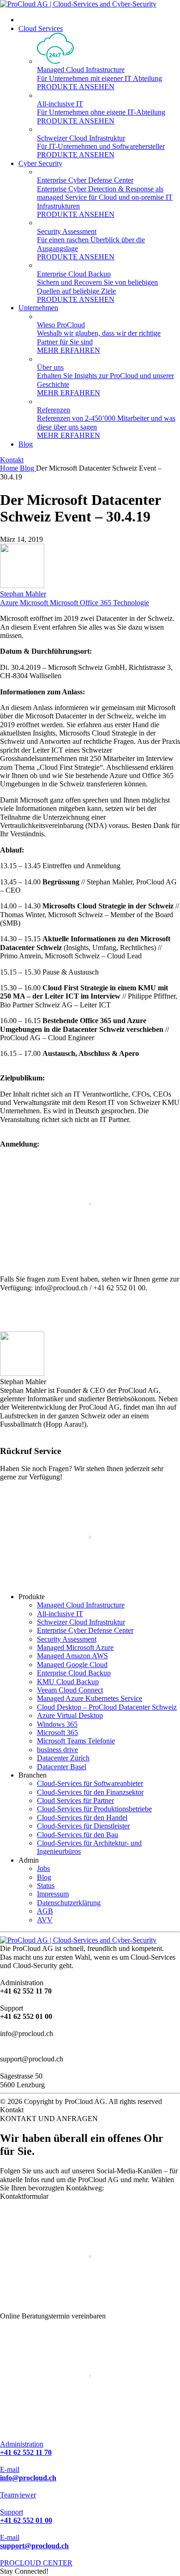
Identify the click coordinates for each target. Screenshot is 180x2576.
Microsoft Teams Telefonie (76, 1741)
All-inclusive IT (60, 1614)
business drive (57, 1750)
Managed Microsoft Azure (75, 1647)
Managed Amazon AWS (72, 1656)
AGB (45, 1911)
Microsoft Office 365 (81, 603)
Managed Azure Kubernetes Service (90, 1698)
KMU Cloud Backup (68, 1682)
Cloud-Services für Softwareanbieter (90, 1783)
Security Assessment (67, 1639)
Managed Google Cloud (72, 1665)
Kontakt (12, 460)
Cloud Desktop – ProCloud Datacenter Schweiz (107, 1707)
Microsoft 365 (57, 1733)
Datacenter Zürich (63, 1758)
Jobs (43, 1868)
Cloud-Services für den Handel (82, 1818)
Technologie (131, 603)
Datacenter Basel (62, 1767)
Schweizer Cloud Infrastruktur (81, 1622)
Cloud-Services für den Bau (78, 1835)
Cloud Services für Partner (75, 1800)
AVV (45, 1920)
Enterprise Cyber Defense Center (85, 1630)
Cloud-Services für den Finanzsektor (90, 1792)
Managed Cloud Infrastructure (81, 1605)
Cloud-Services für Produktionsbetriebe (94, 1809)
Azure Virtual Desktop (70, 1715)
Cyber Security (40, 163)
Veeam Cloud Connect (70, 1690)
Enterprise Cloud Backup (74, 1673)
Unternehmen (38, 308)
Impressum (53, 1894)
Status (46, 1886)
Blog (26, 444)
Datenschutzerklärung (69, 1903)
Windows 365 (57, 1724)
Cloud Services (41, 28)
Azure (10, 603)
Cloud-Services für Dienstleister (83, 1826)
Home (10, 468)
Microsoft (35, 603)
